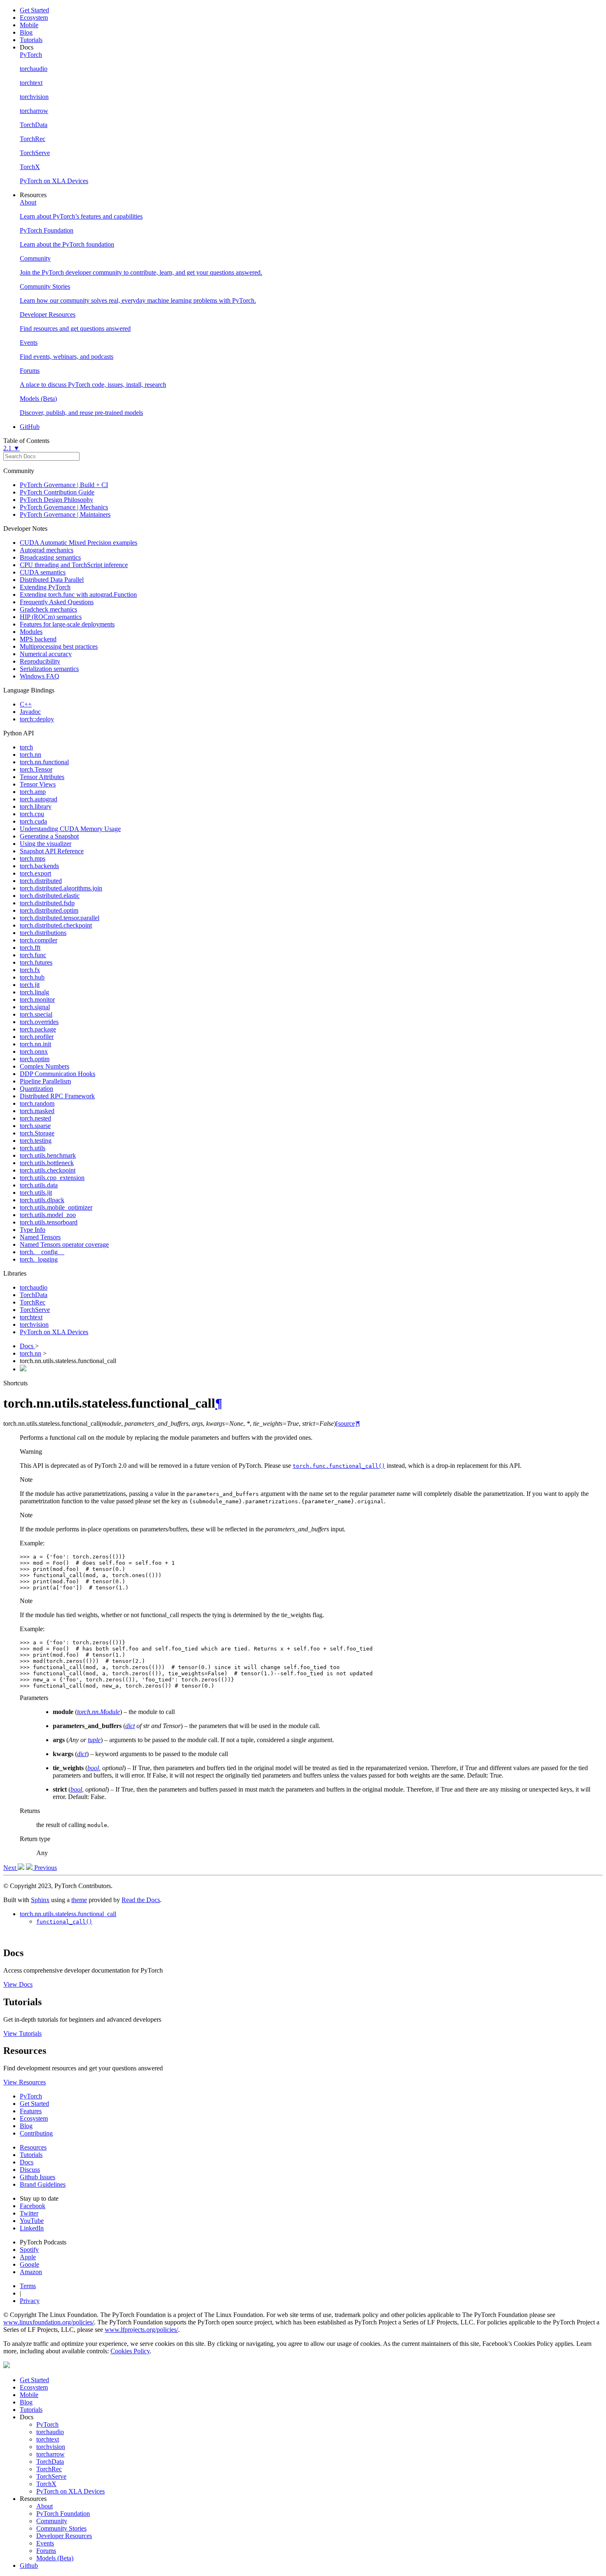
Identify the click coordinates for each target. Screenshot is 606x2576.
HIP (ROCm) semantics (51, 617)
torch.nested (35, 1118)
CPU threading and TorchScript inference (74, 565)
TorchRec (33, 1302)
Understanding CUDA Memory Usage (70, 829)
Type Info (33, 1230)
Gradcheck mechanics (48, 609)
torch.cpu (32, 814)
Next (11, 1868)
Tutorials (31, 40)
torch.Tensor (36, 769)
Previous (45, 1868)
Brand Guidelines (43, 2184)
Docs (27, 1346)
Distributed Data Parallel (52, 580)
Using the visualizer (46, 844)
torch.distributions (43, 933)
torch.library (36, 806)
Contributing (36, 2133)
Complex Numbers (45, 1066)
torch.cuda (33, 821)
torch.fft (30, 948)
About (45, 2506)
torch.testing (36, 1141)
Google (29, 2264)
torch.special (36, 1014)
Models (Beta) (55, 2558)
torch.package (38, 1029)
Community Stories (61, 2528)
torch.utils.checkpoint (48, 1170)
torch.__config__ (42, 1252)
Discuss (30, 2170)
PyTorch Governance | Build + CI (64, 485)
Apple (28, 2257)
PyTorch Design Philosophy (56, 500)
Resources (33, 2147)
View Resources (25, 2082)
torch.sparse (35, 1126)
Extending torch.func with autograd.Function (78, 595)
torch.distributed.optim (49, 910)
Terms (28, 2286)
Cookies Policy (130, 2351)
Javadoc (30, 712)
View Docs (18, 1984)
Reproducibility (40, 661)
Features (31, 2111)
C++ (26, 704)
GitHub (30, 427)
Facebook (33, 2206)
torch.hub (32, 977)
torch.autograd (39, 799)
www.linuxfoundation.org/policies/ (49, 2322)
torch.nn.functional (44, 762)
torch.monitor (37, 1000)
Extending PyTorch (45, 587)
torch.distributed (41, 881)
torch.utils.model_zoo (48, 1215)
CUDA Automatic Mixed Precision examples (79, 543)
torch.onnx (34, 1051)
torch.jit (30, 985)
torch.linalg (34, 992)
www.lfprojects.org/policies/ (141, 2330)
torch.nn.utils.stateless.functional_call (68, 1914)
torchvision (34, 1324)
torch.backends (39, 866)
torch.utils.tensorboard (49, 1222)
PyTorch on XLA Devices (54, 1332)
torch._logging (39, 1259)
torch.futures (36, 962)
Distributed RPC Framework (57, 1096)
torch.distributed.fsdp (47, 903)
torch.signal (35, 1007)
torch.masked (37, 1111)
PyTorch (31, 2096)
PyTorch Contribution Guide (57, 492)
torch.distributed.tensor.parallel (60, 918)
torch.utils (33, 1148)
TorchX (46, 2484)
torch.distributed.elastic (50, 896)
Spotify (29, 2250)
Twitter (29, 2213)
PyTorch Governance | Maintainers (65, 514)
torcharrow (50, 2454)
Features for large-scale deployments (67, 624)
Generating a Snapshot (49, 836)
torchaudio (34, 1287)
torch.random (37, 1103)
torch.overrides (39, 1022)
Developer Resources (64, 2536)
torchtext (31, 1317)
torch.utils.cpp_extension (52, 1178)
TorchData (34, 1295)
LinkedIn (32, 2228)
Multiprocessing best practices (59, 646)
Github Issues (38, 2177)
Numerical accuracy (46, 654)
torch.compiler (39, 940)
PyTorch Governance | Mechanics (64, 507)
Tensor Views (38, 784)
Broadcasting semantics (50, 557)
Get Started (34, 10)
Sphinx (40, 1900)
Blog (26, 32)
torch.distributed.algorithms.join (61, 888)
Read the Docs (141, 1900)
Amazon (31, 2272)
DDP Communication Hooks (58, 1074)
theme (79, 1900)
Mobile (29, 25)
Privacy (30, 2301)
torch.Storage (37, 1133)
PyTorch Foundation (63, 2514)
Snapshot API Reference (52, 851)
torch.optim (35, 1059)
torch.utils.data (39, 1185)
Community (52, 2521)
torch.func (33, 955)
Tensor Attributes (42, 777)
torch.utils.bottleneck (47, 1163)
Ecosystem (34, 18)
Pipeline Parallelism (45, 1081)
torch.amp (33, 792)
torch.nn (31, 755)
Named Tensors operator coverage (64, 1244)
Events (45, 2543)
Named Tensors (40, 1237)
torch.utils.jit (36, 1193)
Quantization (36, 1089)
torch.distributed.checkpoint (56, 925)
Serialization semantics (49, 669)
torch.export (35, 873)
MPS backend (38, 639)
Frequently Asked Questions (57, 602)
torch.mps (33, 858)
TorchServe (35, 1310)
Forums (46, 2551)
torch (26, 747)
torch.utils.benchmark (48, 1155)
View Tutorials (22, 2033)
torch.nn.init (35, 1044)
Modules (31, 632)
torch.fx (30, 970)
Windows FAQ (40, 676)
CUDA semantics (43, 572)
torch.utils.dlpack (42, 1200)
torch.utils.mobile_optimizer (56, 1207)
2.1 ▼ (12, 448)
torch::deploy (37, 719)
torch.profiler (37, 1037)
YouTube (32, 2221)
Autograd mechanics (47, 550)
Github (29, 2565)
